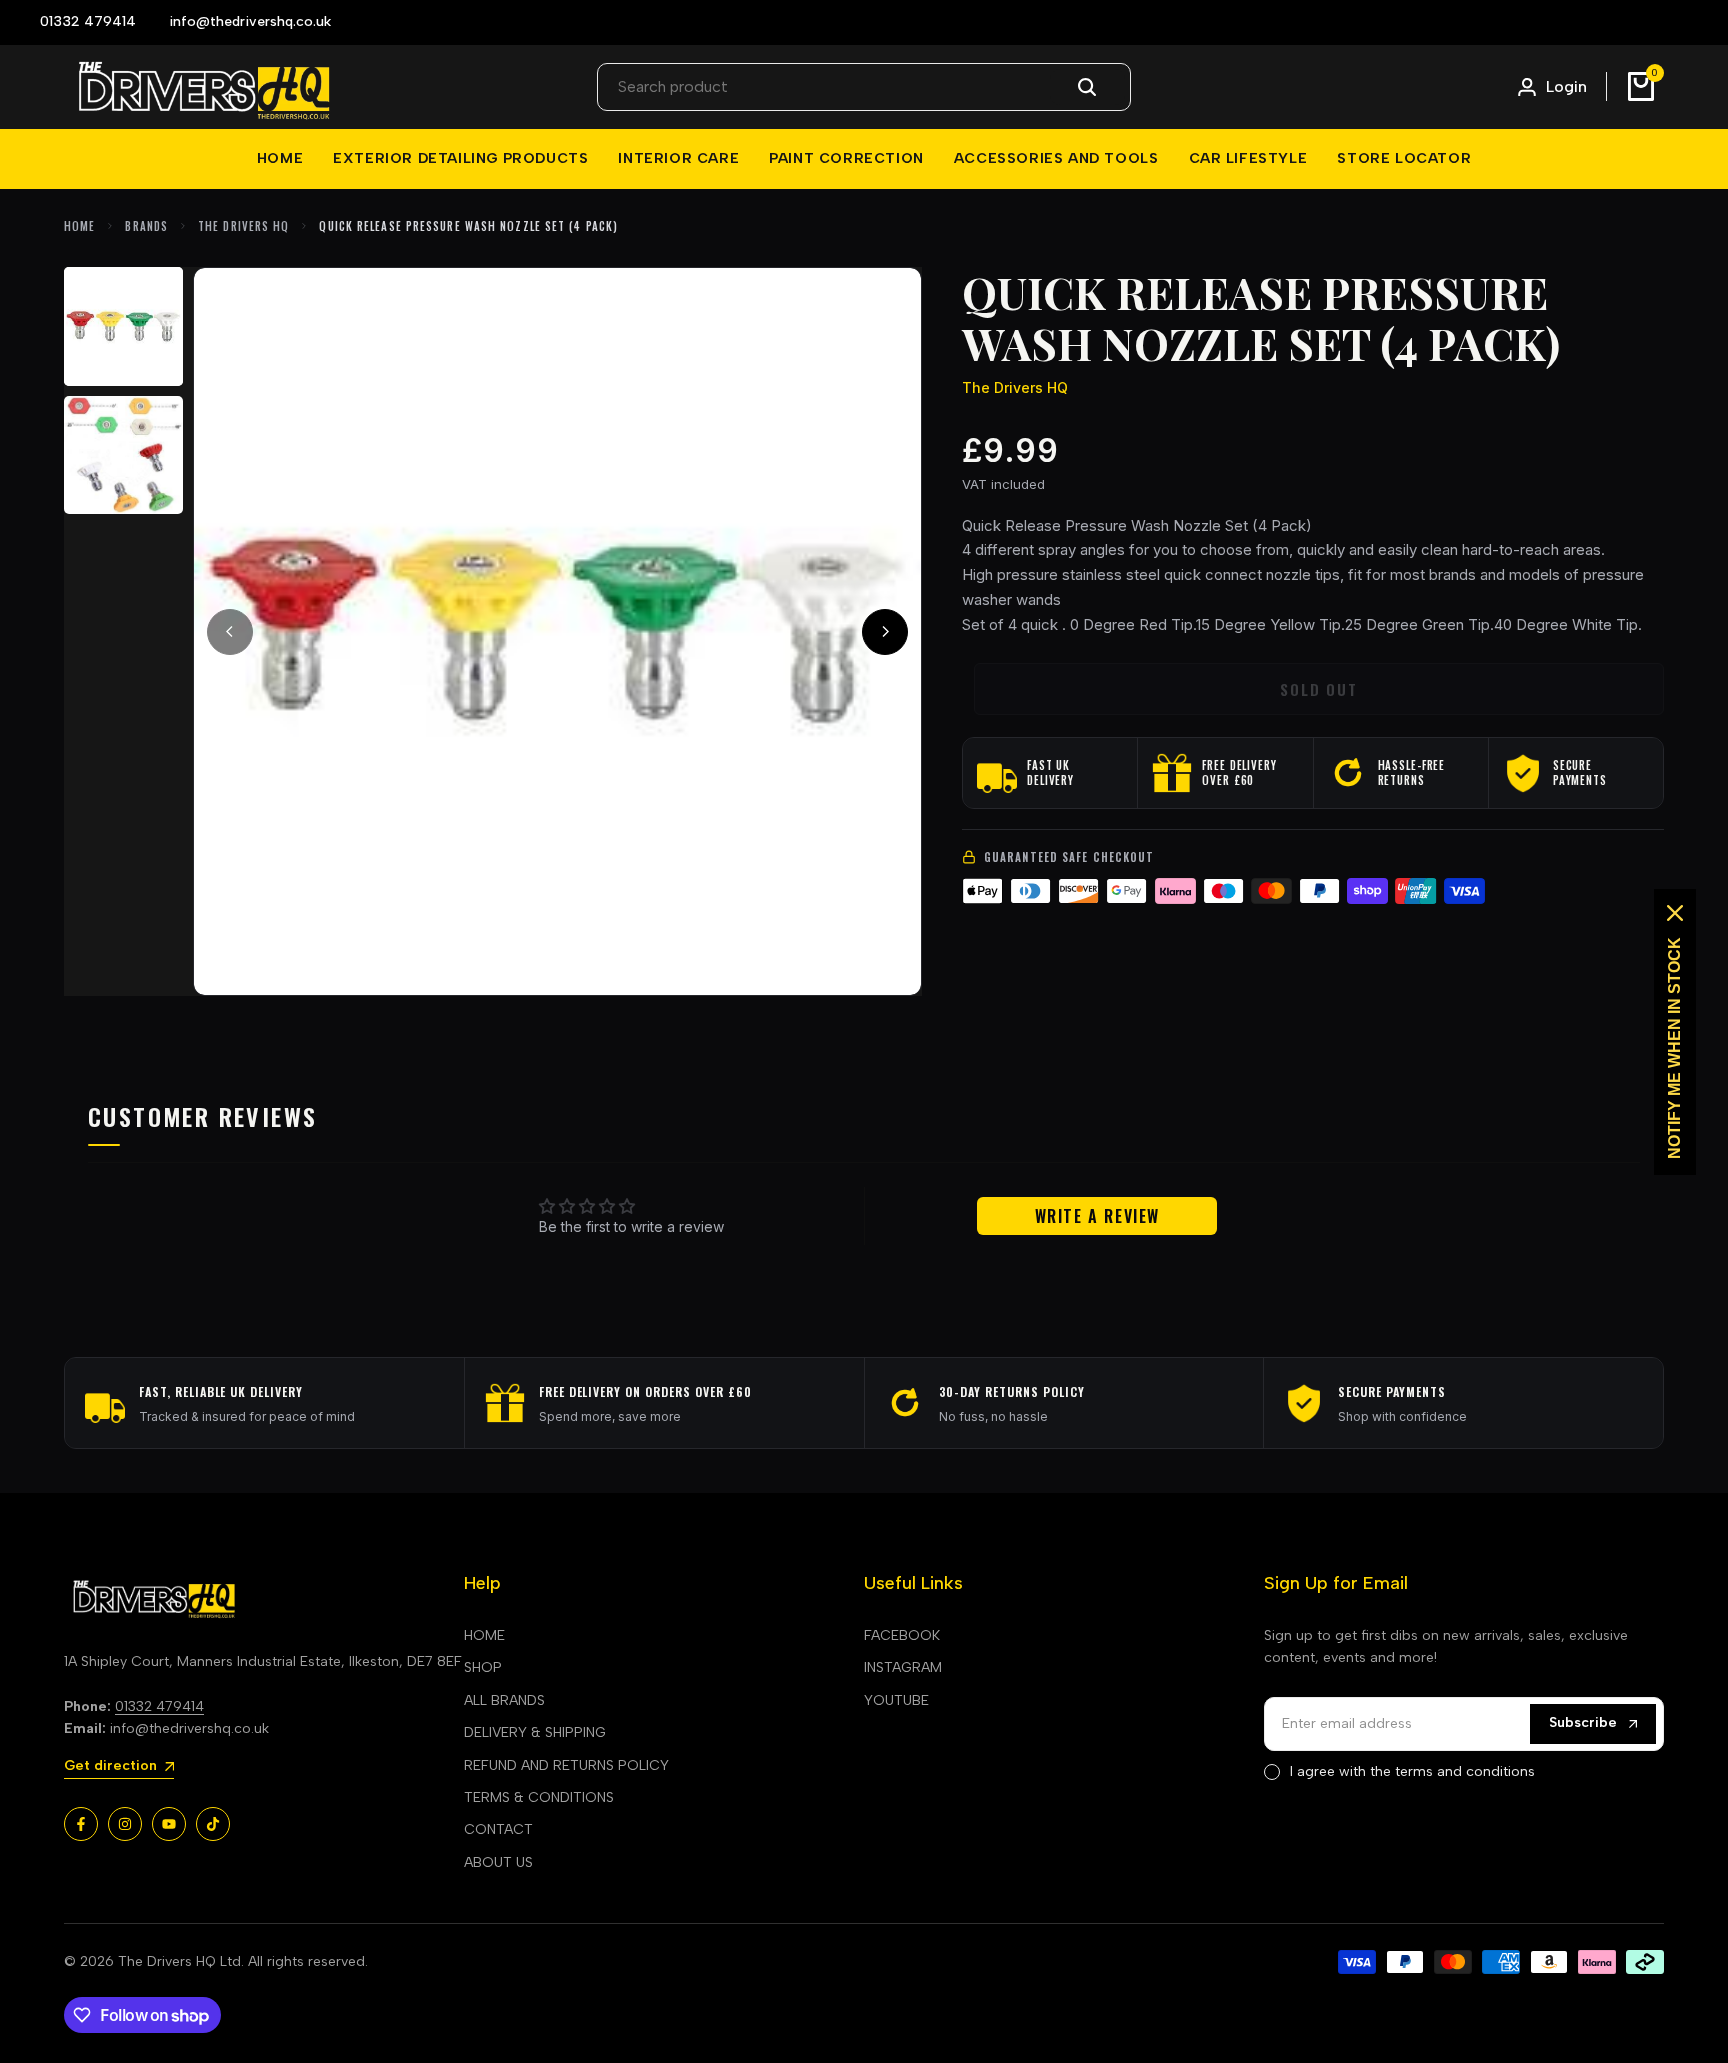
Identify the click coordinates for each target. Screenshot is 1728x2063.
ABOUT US (498, 1862)
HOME (484, 1635)
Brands (146, 226)
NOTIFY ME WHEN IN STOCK (1674, 1048)
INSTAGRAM (903, 1667)
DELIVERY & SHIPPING (535, 1732)
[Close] (1675, 913)
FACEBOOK (902, 1635)
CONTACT (498, 1829)
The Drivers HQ (243, 226)
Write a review (1097, 1216)
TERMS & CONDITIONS (539, 1797)
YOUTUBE (896, 1700)
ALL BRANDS (504, 1700)
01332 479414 (159, 1706)
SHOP (483, 1667)
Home (79, 226)
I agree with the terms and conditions (1412, 1771)
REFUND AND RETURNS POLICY (566, 1765)
